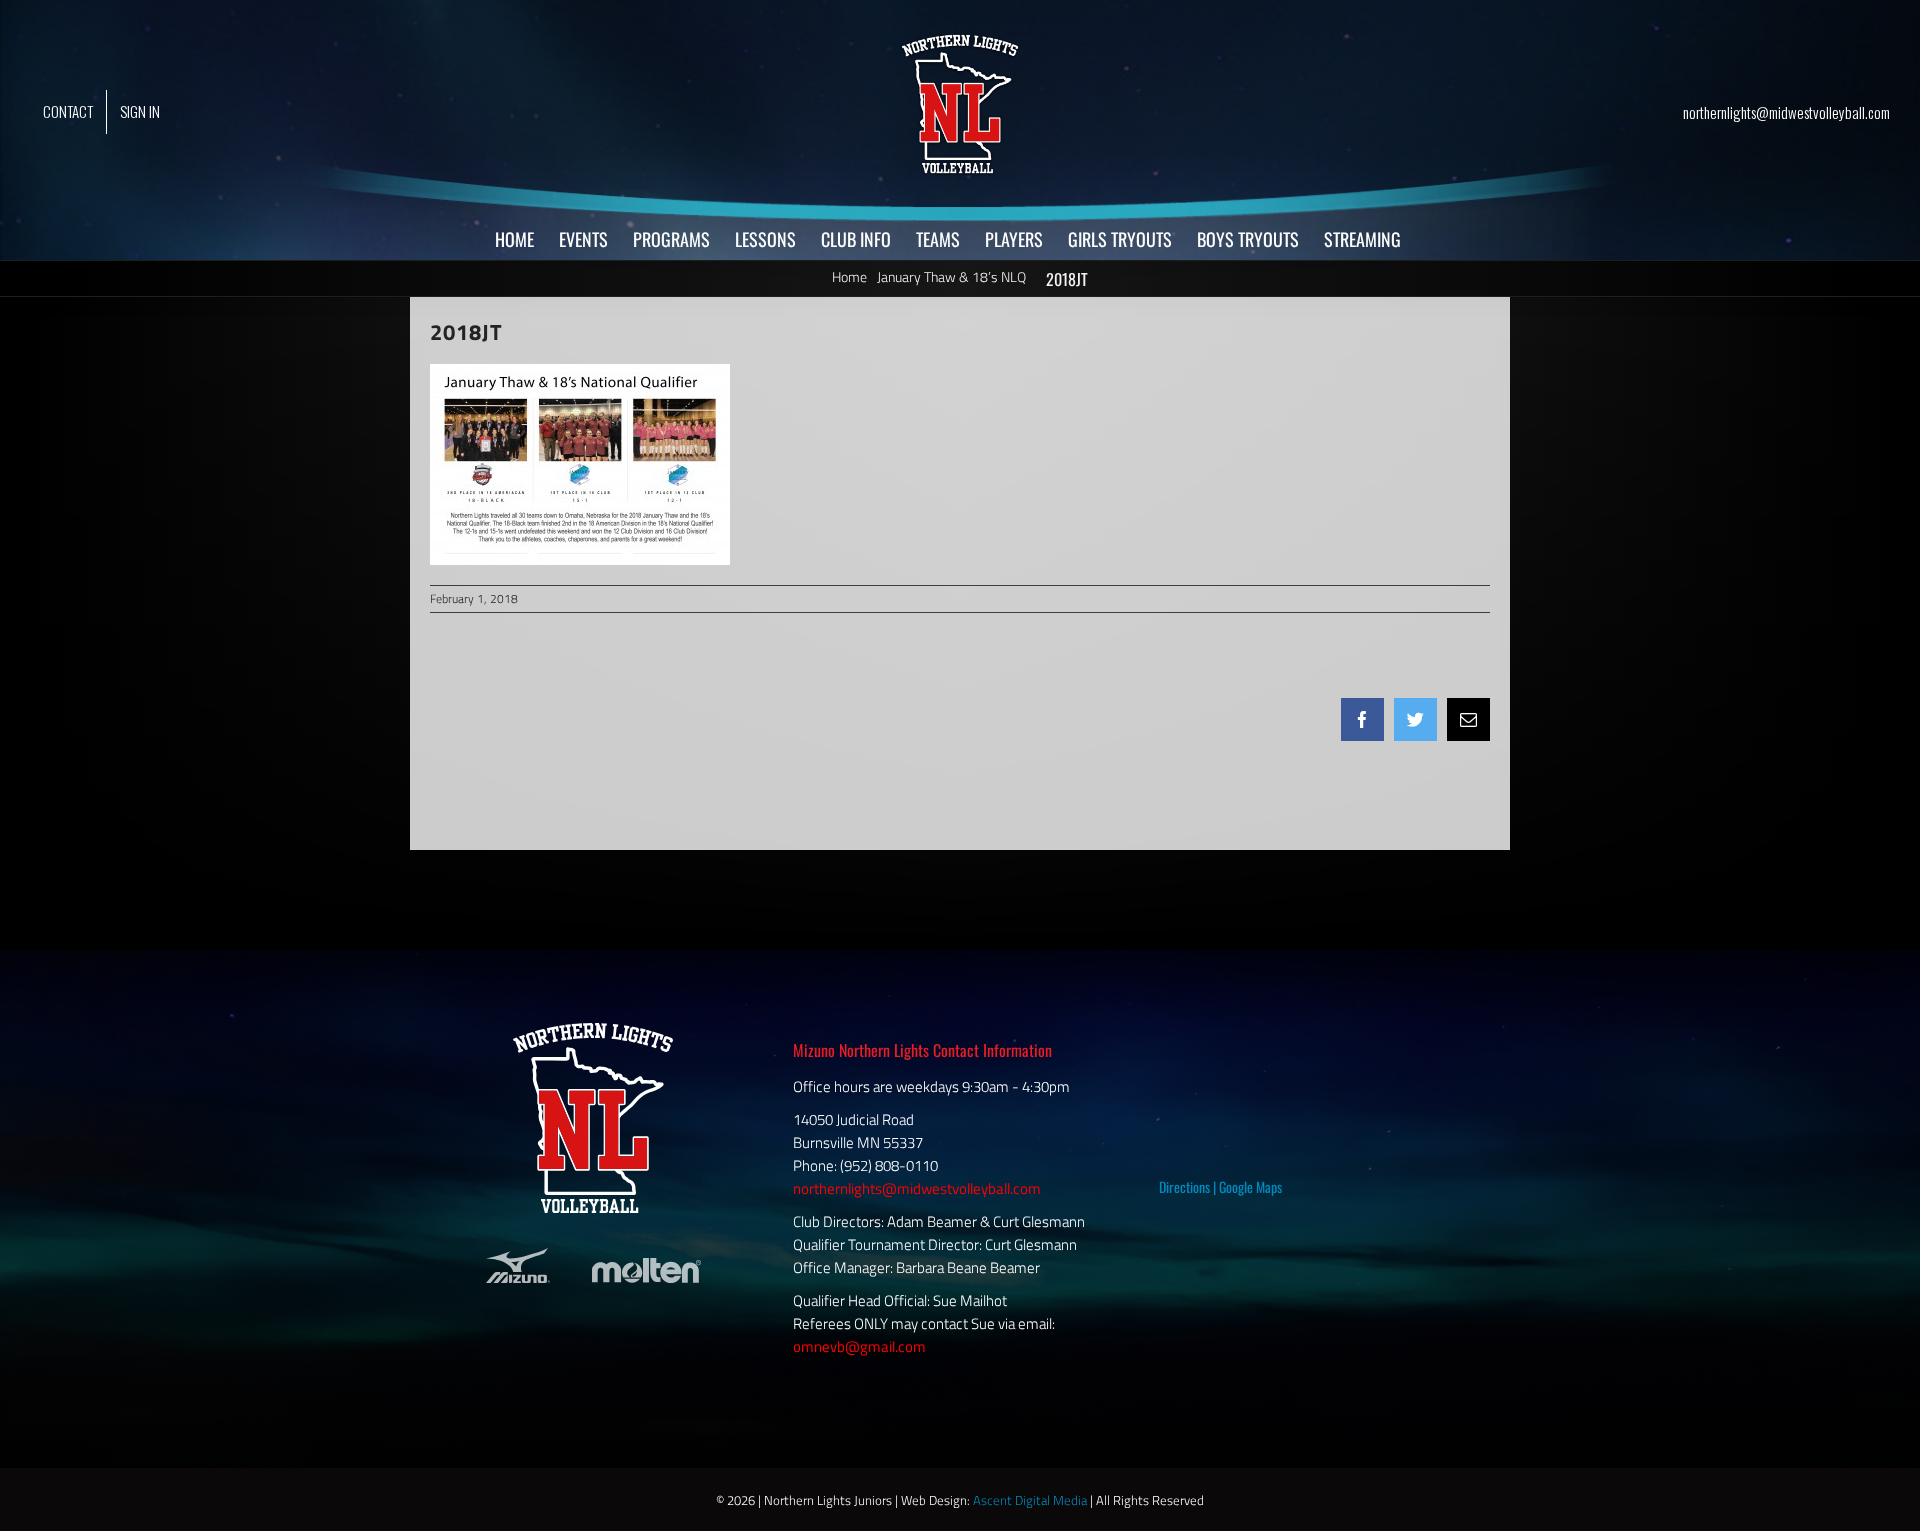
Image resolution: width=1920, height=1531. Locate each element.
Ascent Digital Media (1030, 1500)
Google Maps (1250, 1186)
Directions (1184, 1186)
